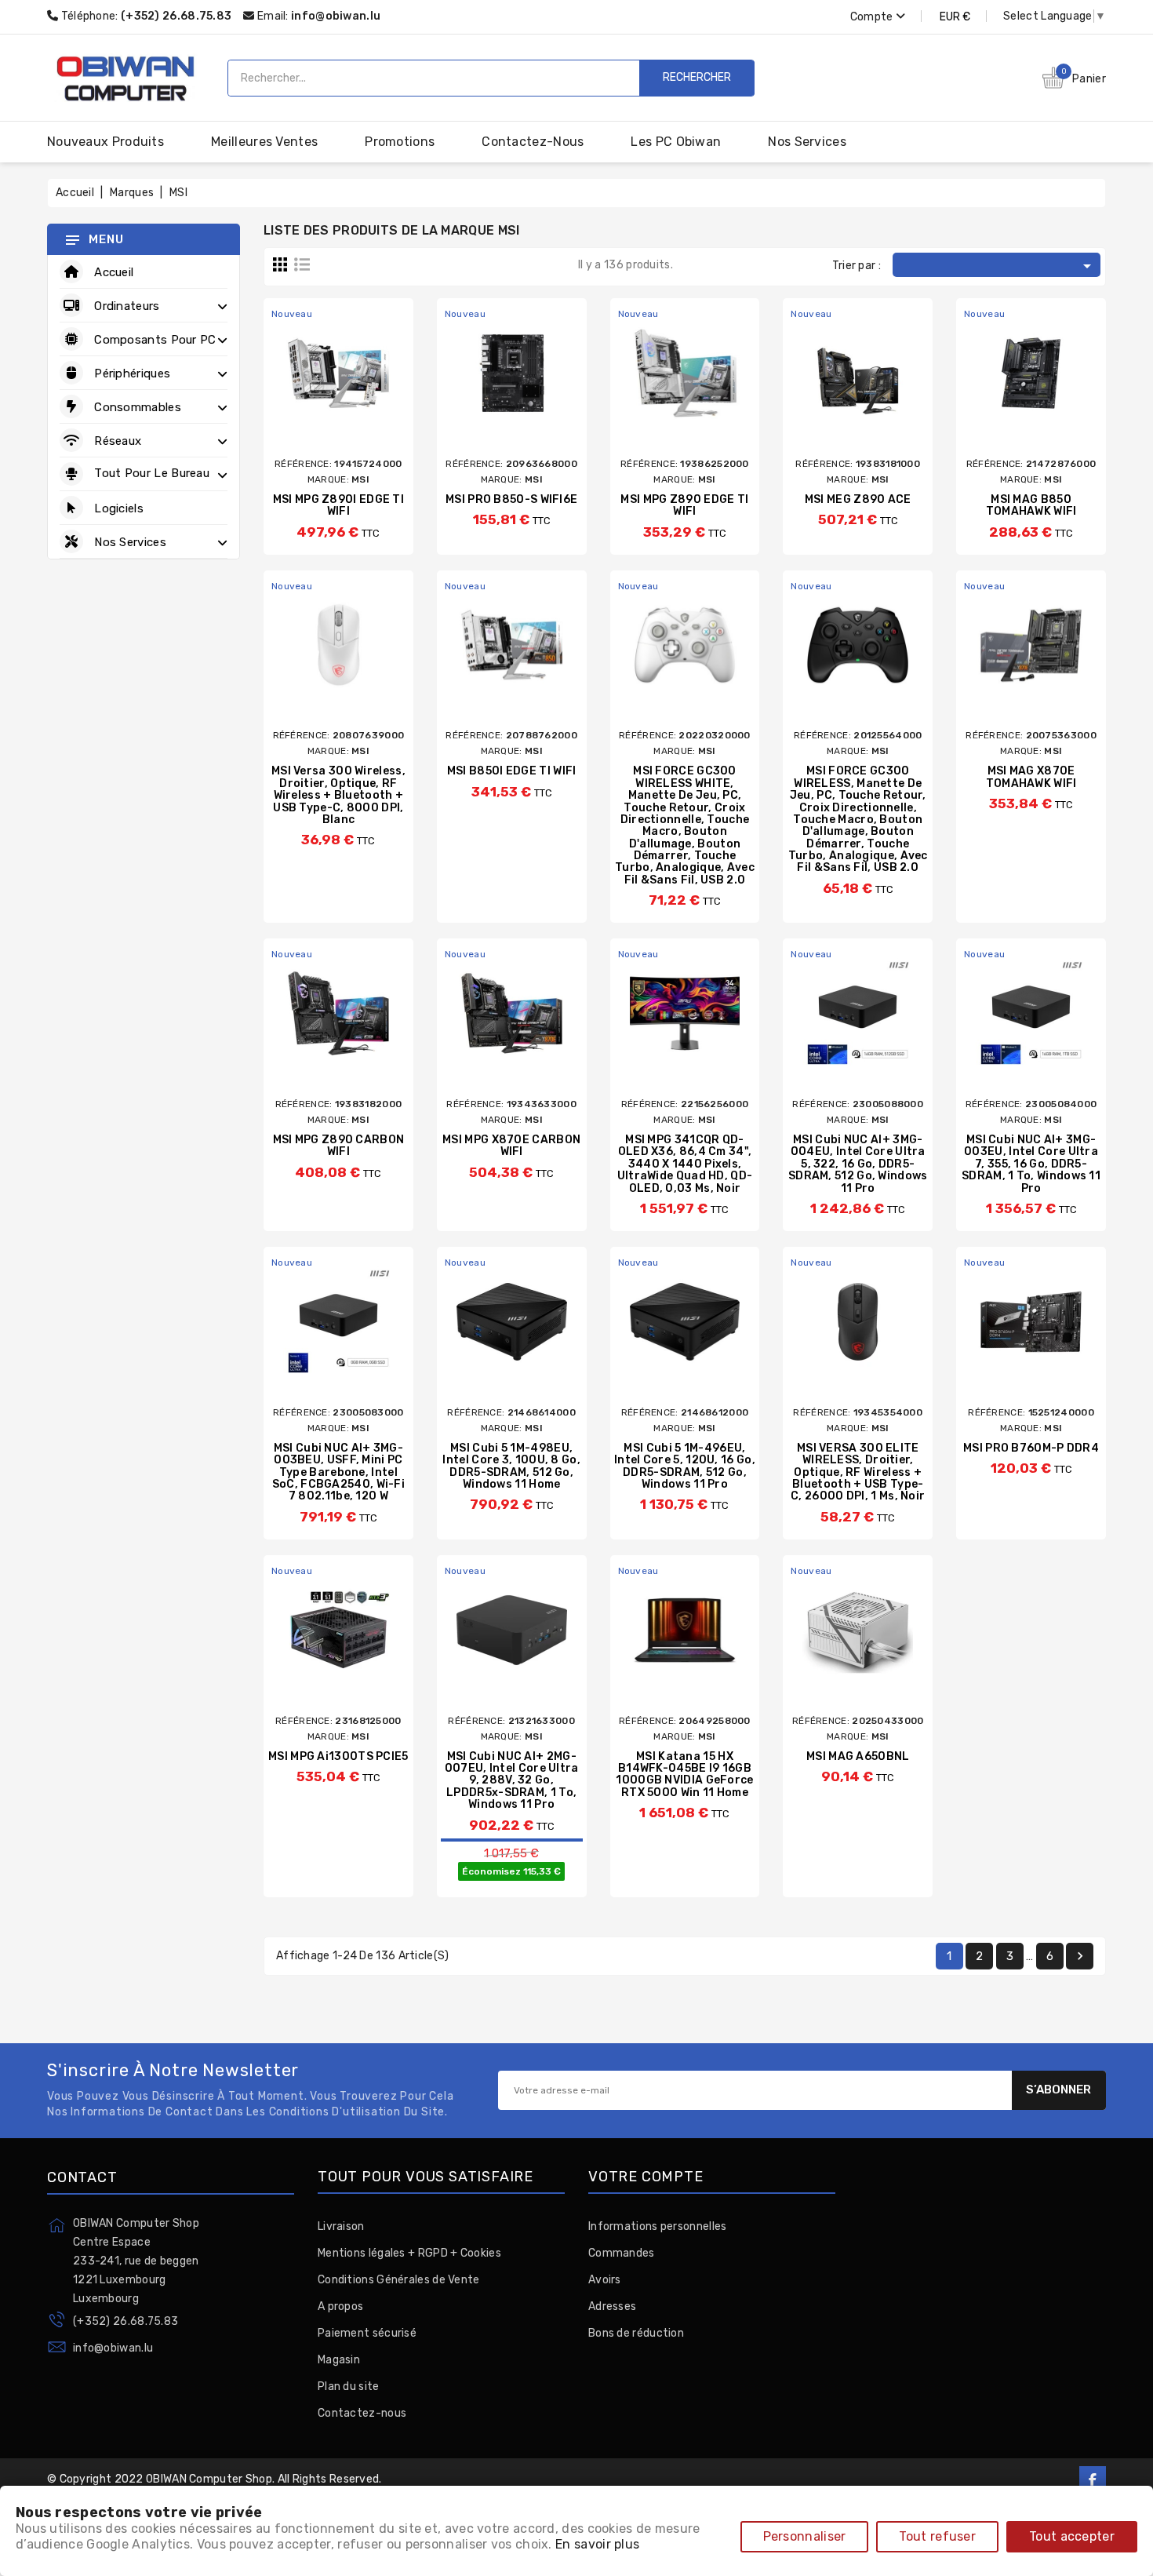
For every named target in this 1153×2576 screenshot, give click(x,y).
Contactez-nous (533, 142)
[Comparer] (322, 394)
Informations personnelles (658, 2226)
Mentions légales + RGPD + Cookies (409, 2253)
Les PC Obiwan (676, 142)
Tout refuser (937, 2536)
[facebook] (1093, 2479)
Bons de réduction (636, 2333)
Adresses (612, 2306)
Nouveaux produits (105, 142)
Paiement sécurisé (367, 2333)
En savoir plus (597, 2544)
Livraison (341, 2226)
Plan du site (349, 2387)
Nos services (807, 142)
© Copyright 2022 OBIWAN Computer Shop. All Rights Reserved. (215, 2479)
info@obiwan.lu (336, 16)
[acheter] (293, 394)
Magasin (339, 2360)
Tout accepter (1072, 2536)
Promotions (400, 142)
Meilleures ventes (264, 142)
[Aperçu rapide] (352, 394)
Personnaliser (805, 2536)
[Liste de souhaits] (384, 394)
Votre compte (646, 2177)
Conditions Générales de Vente (399, 2280)
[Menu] (72, 239)
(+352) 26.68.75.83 (125, 2321)
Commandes (622, 2253)
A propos (340, 2306)
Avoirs (605, 2280)
